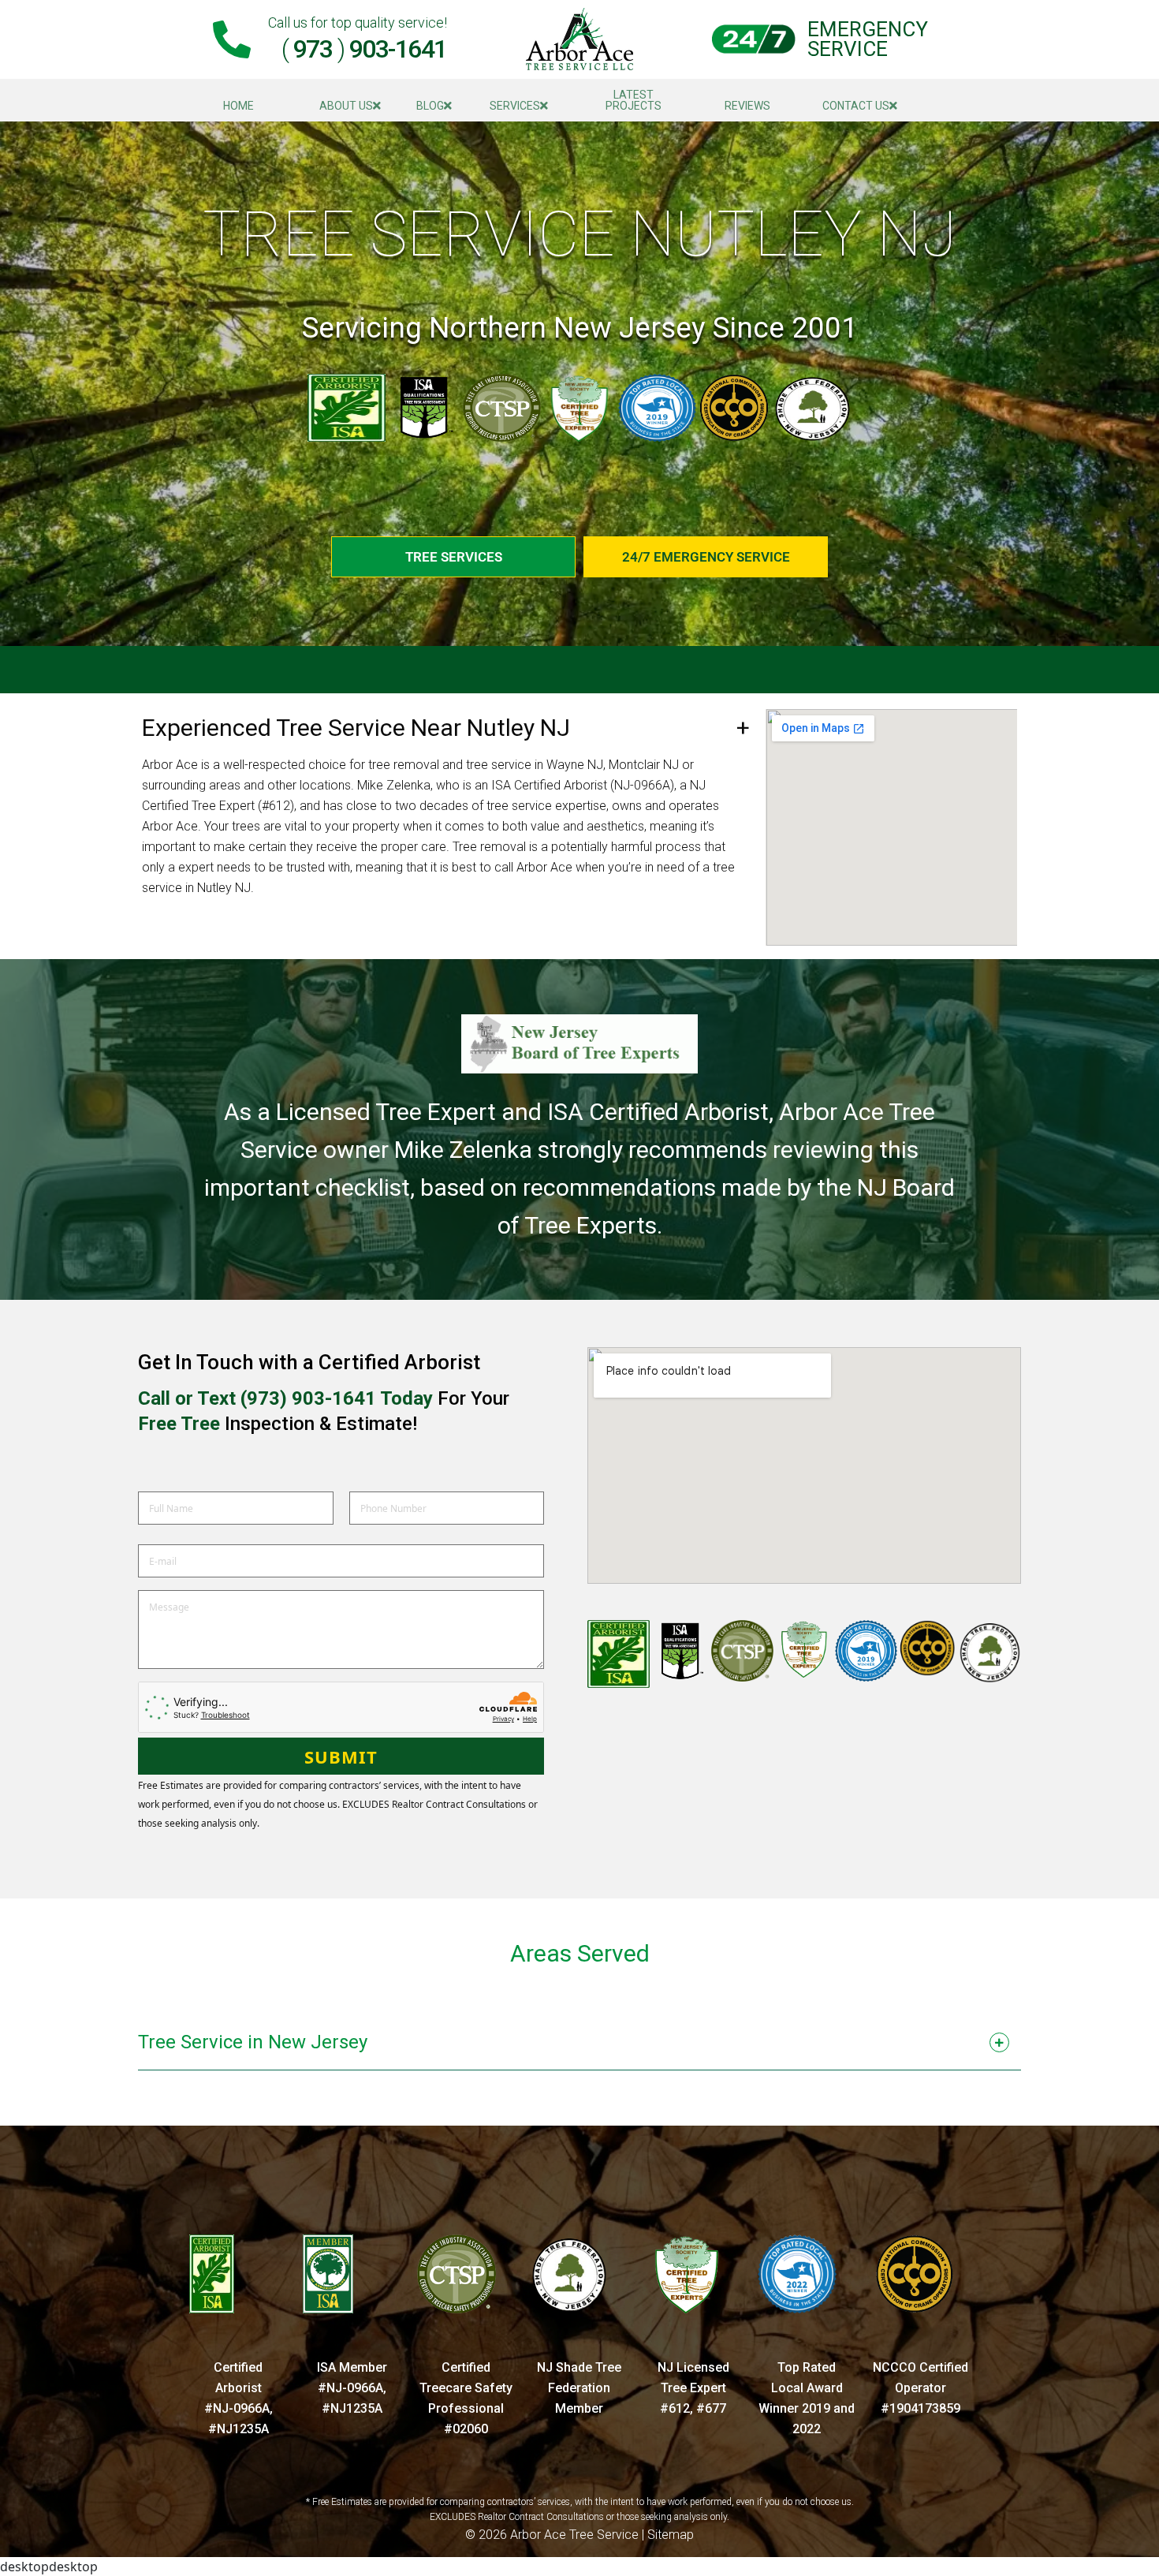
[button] (579, 2046)
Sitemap (671, 2535)
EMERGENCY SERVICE (868, 39)
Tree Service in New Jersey (253, 2042)
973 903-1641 (364, 49)
